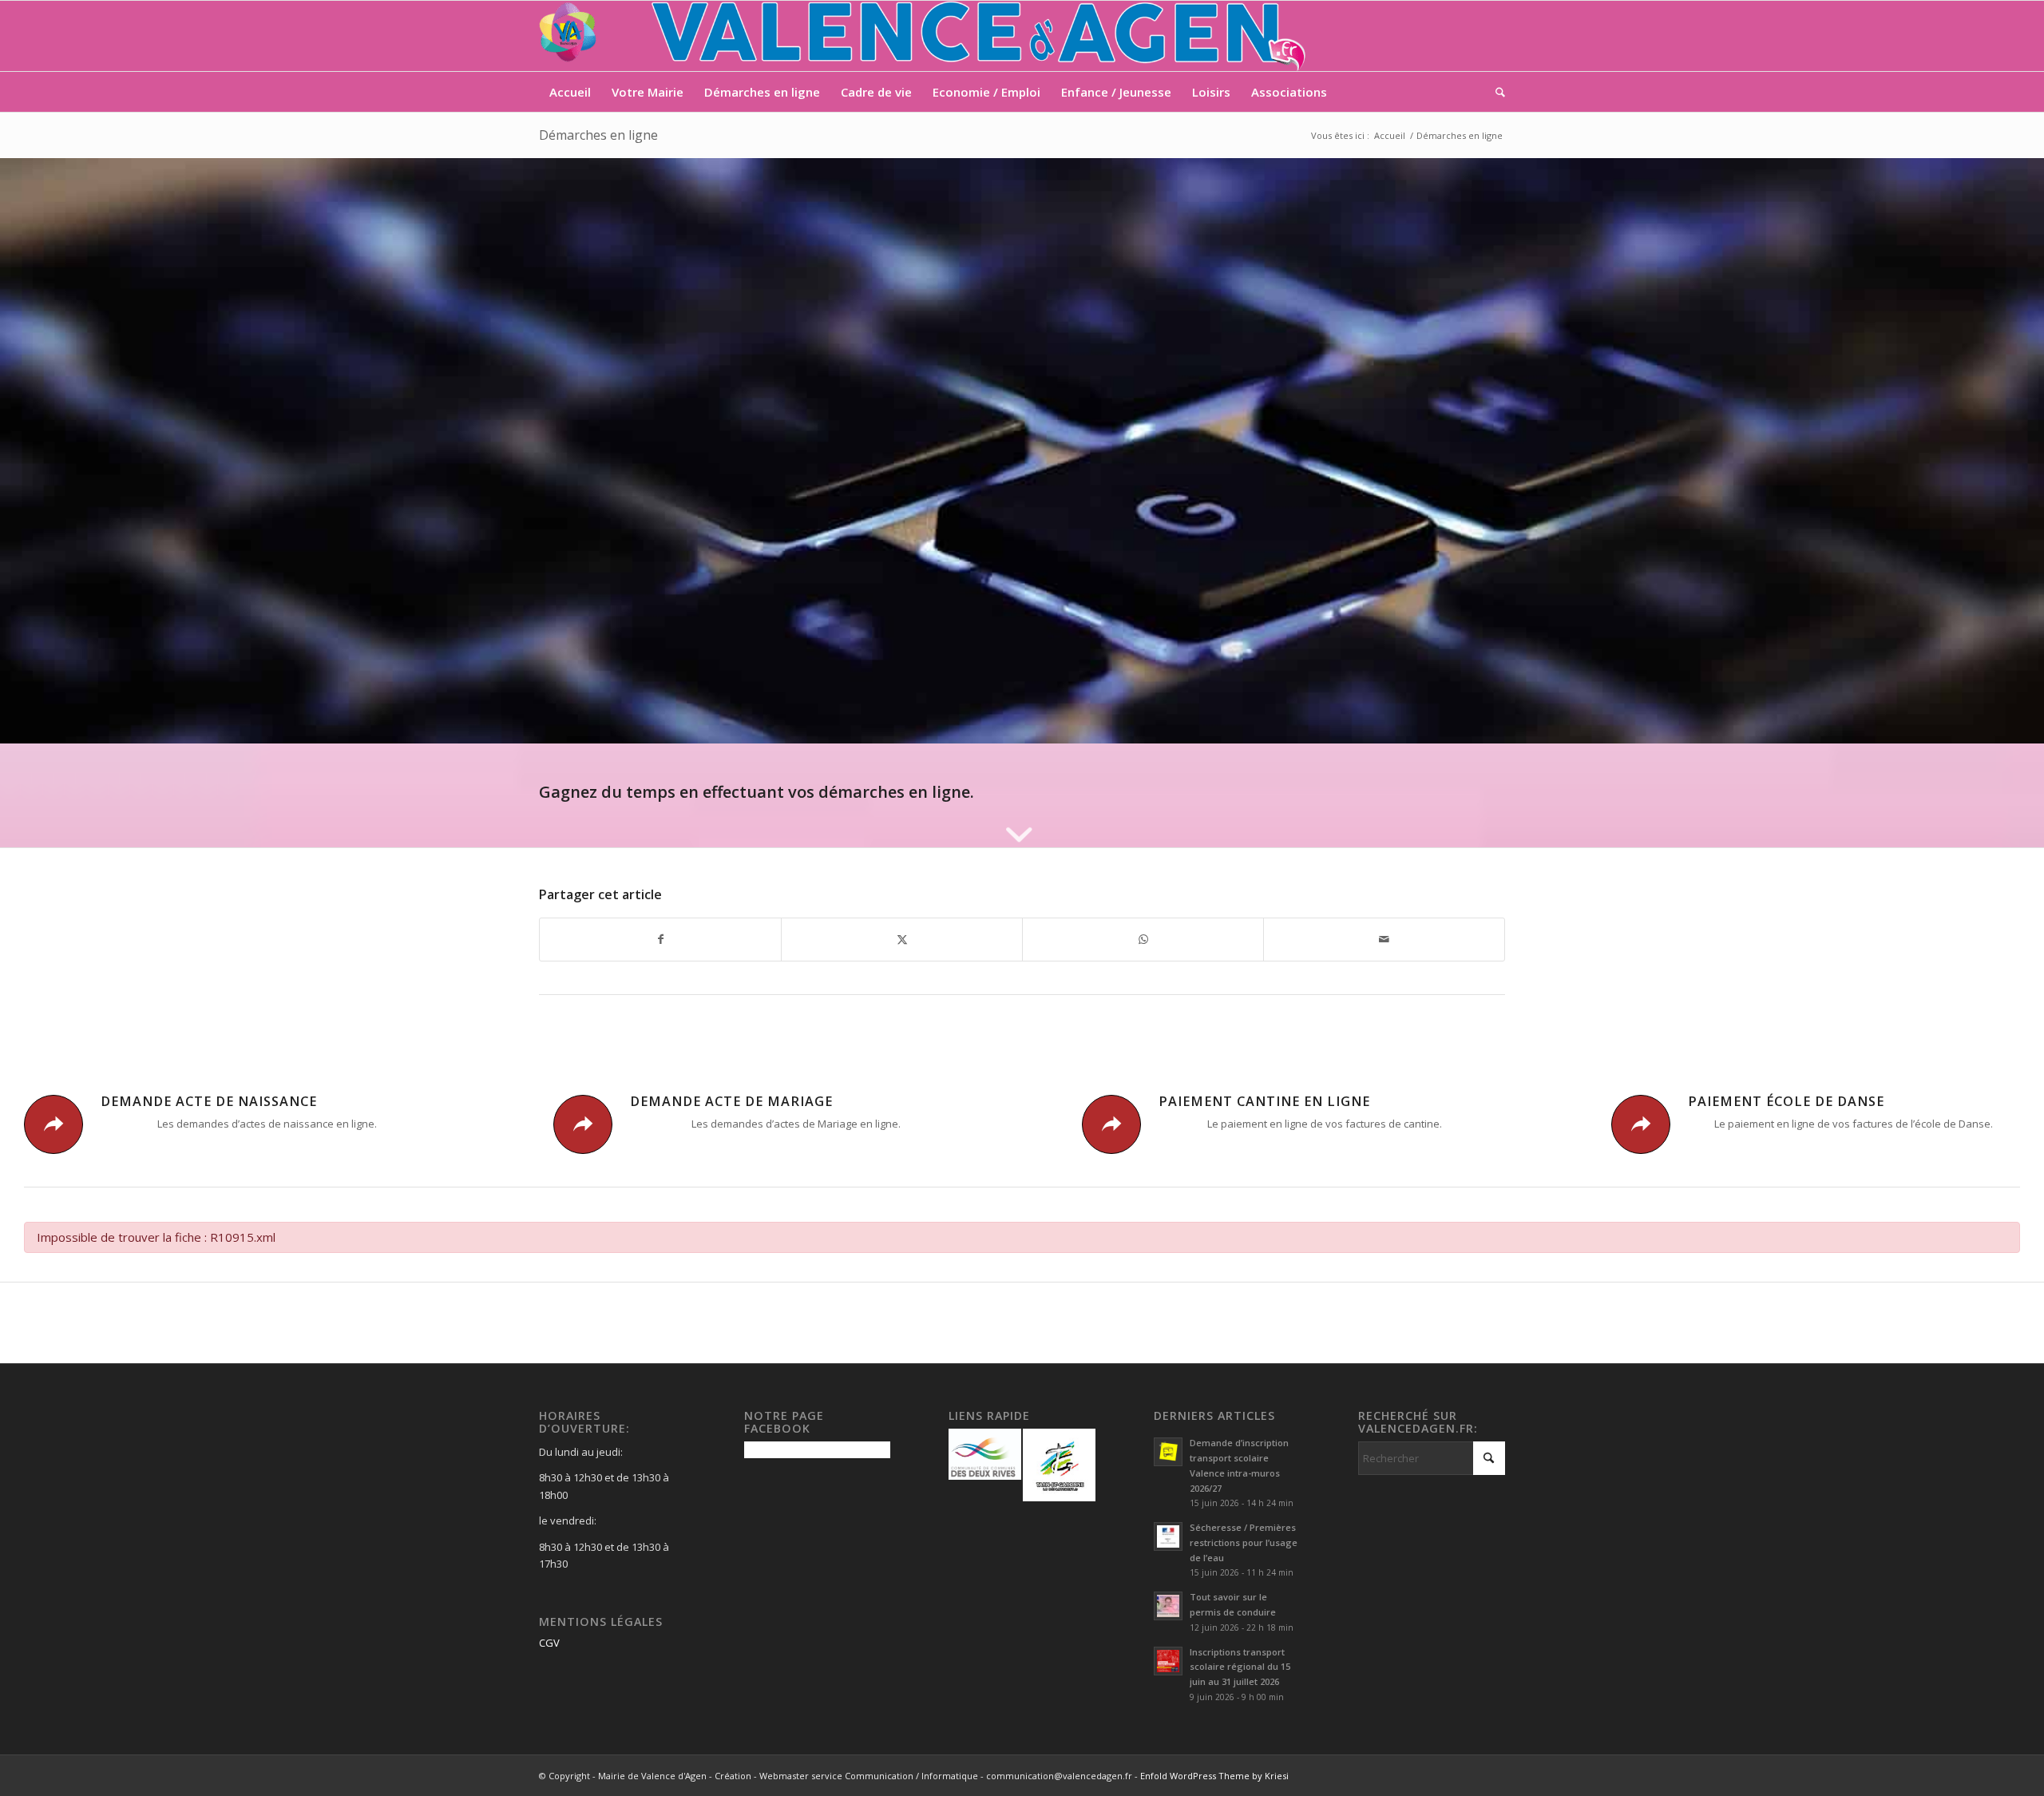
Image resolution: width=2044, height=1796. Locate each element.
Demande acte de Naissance (209, 1101)
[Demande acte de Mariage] (583, 1124)
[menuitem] (570, 92)
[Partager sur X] (902, 939)
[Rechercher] (1495, 92)
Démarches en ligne (598, 135)
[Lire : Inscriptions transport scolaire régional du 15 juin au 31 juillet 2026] (1168, 1661)
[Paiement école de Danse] (1641, 1124)
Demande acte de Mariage (731, 1101)
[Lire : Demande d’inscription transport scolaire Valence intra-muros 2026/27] (1168, 1452)
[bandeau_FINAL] (924, 36)
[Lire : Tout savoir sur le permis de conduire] (1168, 1606)
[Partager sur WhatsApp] (1143, 939)
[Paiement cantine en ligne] (1111, 1124)
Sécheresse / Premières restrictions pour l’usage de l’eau (1244, 1542)
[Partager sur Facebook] (660, 939)
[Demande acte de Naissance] (53, 1124)
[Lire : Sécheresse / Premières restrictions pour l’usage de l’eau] (1168, 1536)
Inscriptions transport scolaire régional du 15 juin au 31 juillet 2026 (1240, 1667)
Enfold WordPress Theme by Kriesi (1214, 1776)
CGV (549, 1643)
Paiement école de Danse (1786, 1101)
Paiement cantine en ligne (1264, 1101)
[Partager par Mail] (1384, 939)
